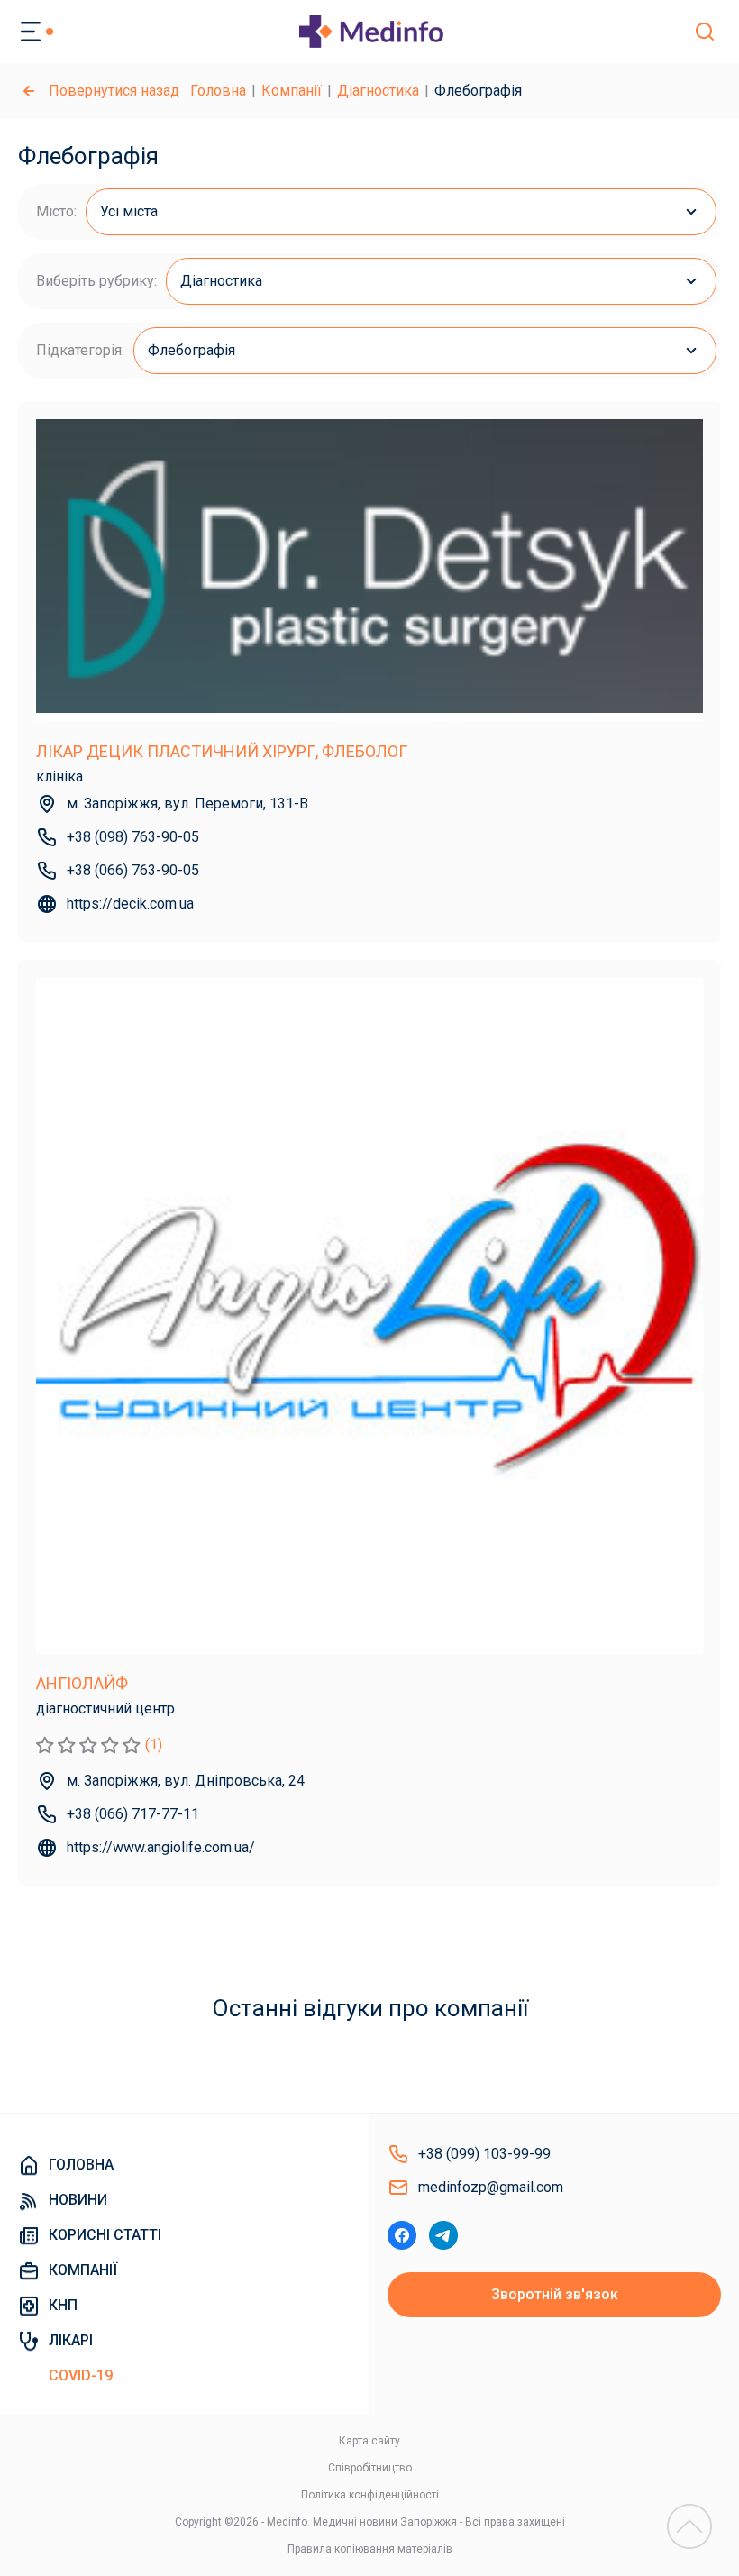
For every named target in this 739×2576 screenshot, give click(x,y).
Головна (218, 91)
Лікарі (71, 2340)
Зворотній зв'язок (555, 2294)
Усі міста (129, 211)
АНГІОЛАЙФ (82, 1683)
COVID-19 (81, 2375)
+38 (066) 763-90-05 (133, 870)
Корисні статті (105, 2235)
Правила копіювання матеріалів (370, 2549)
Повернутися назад (114, 91)
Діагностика (378, 91)
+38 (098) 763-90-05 (133, 837)
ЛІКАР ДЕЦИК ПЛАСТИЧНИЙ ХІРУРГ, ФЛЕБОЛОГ (222, 751)
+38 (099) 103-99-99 (484, 2154)
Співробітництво (370, 2468)
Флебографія (192, 350)
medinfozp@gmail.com (491, 2187)
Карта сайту (369, 2441)
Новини (78, 2200)
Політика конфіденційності (370, 2495)
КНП (63, 2305)
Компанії (292, 91)
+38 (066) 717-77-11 (133, 1814)
